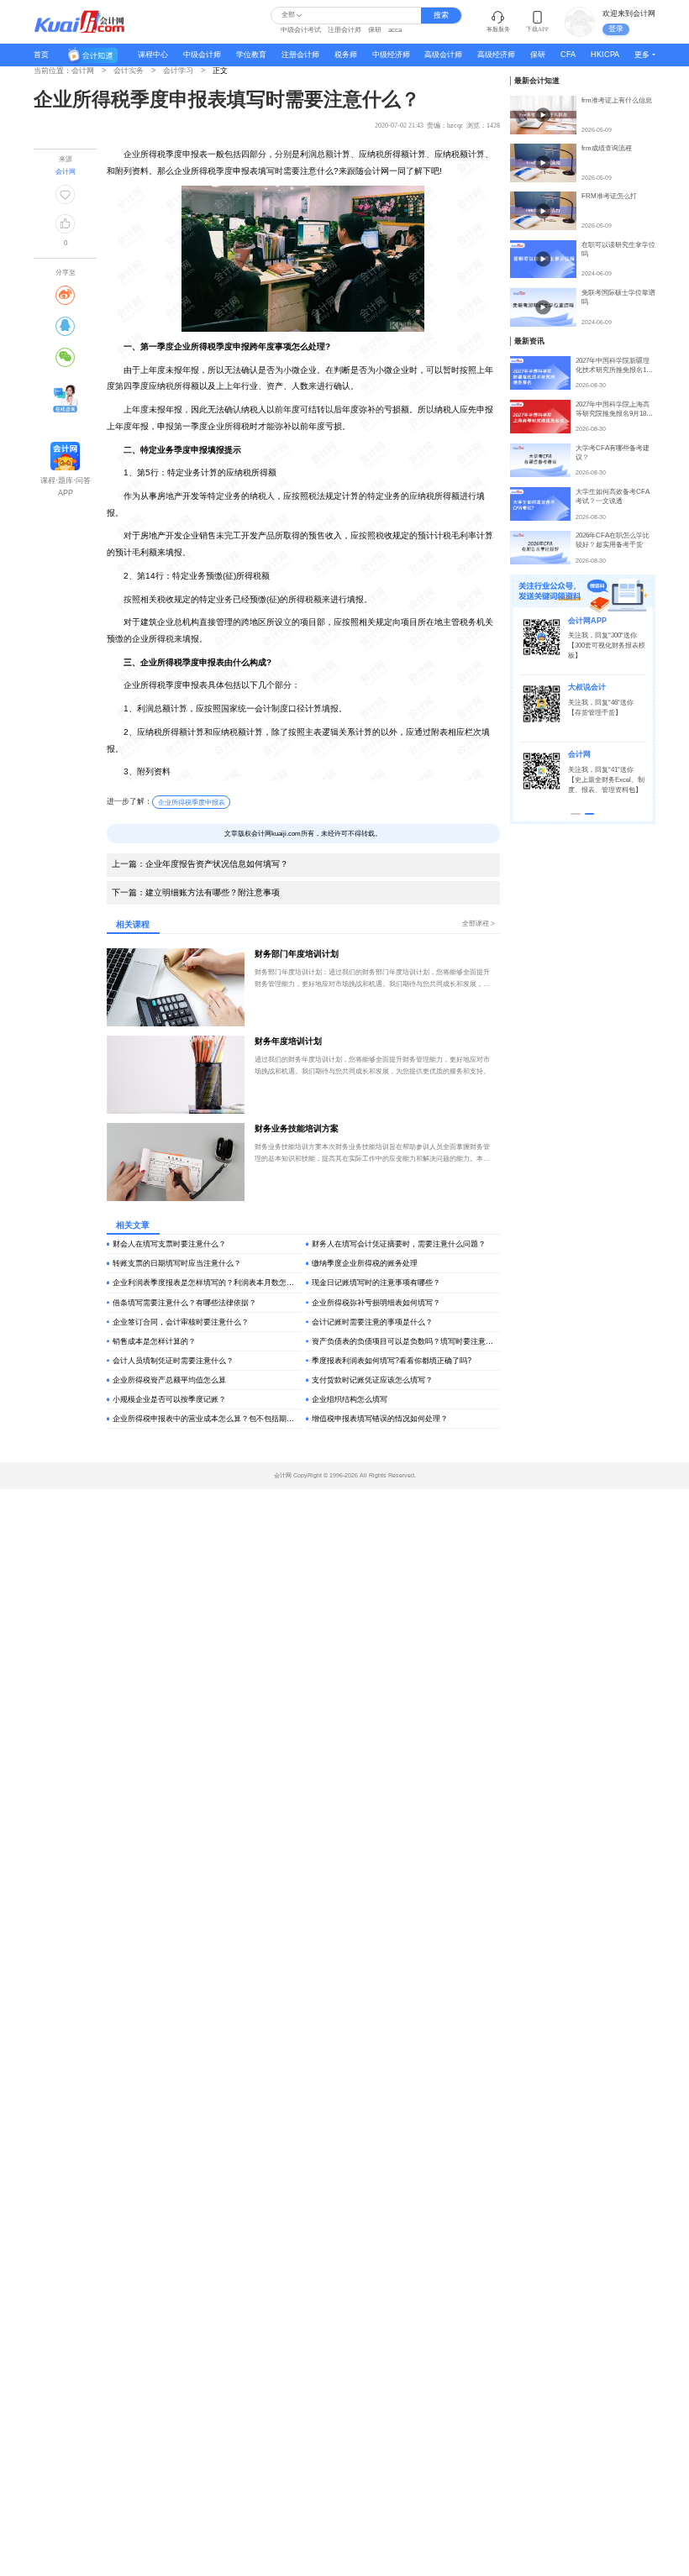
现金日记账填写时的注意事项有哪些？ (376, 1283)
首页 (41, 55)
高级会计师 (443, 55)
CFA (568, 55)
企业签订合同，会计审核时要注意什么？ (181, 1322)
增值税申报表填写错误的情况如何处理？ (380, 1419)
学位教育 (251, 55)
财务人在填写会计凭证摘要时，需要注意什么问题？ (399, 1244)
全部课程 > (479, 923)
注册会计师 (344, 30)
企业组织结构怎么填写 (350, 1399)
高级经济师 (496, 55)
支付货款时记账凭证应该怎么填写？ (372, 1380)
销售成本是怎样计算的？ (154, 1341)
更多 (642, 55)
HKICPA (605, 55)
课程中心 (153, 55)
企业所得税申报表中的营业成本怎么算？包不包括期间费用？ (207, 1419)
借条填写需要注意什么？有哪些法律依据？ (184, 1303)
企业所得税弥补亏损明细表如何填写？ (376, 1303)
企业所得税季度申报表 (192, 803)
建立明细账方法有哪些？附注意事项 (196, 892)
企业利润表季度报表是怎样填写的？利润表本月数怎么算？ (207, 1283)
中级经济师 (391, 55)
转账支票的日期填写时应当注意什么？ (177, 1263)
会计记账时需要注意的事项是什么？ (372, 1322)
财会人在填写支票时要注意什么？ (169, 1244)
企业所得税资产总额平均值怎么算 (169, 1380)
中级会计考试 (301, 30)
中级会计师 (202, 55)
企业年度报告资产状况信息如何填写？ (200, 864)
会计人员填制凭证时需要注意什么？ (173, 1361)
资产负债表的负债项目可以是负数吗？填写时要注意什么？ (406, 1341)
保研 (375, 30)
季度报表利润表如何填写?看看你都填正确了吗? (392, 1361)
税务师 (346, 55)
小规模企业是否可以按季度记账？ (169, 1399)
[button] (576, 814)
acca (395, 30)
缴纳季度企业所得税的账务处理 (365, 1263)
